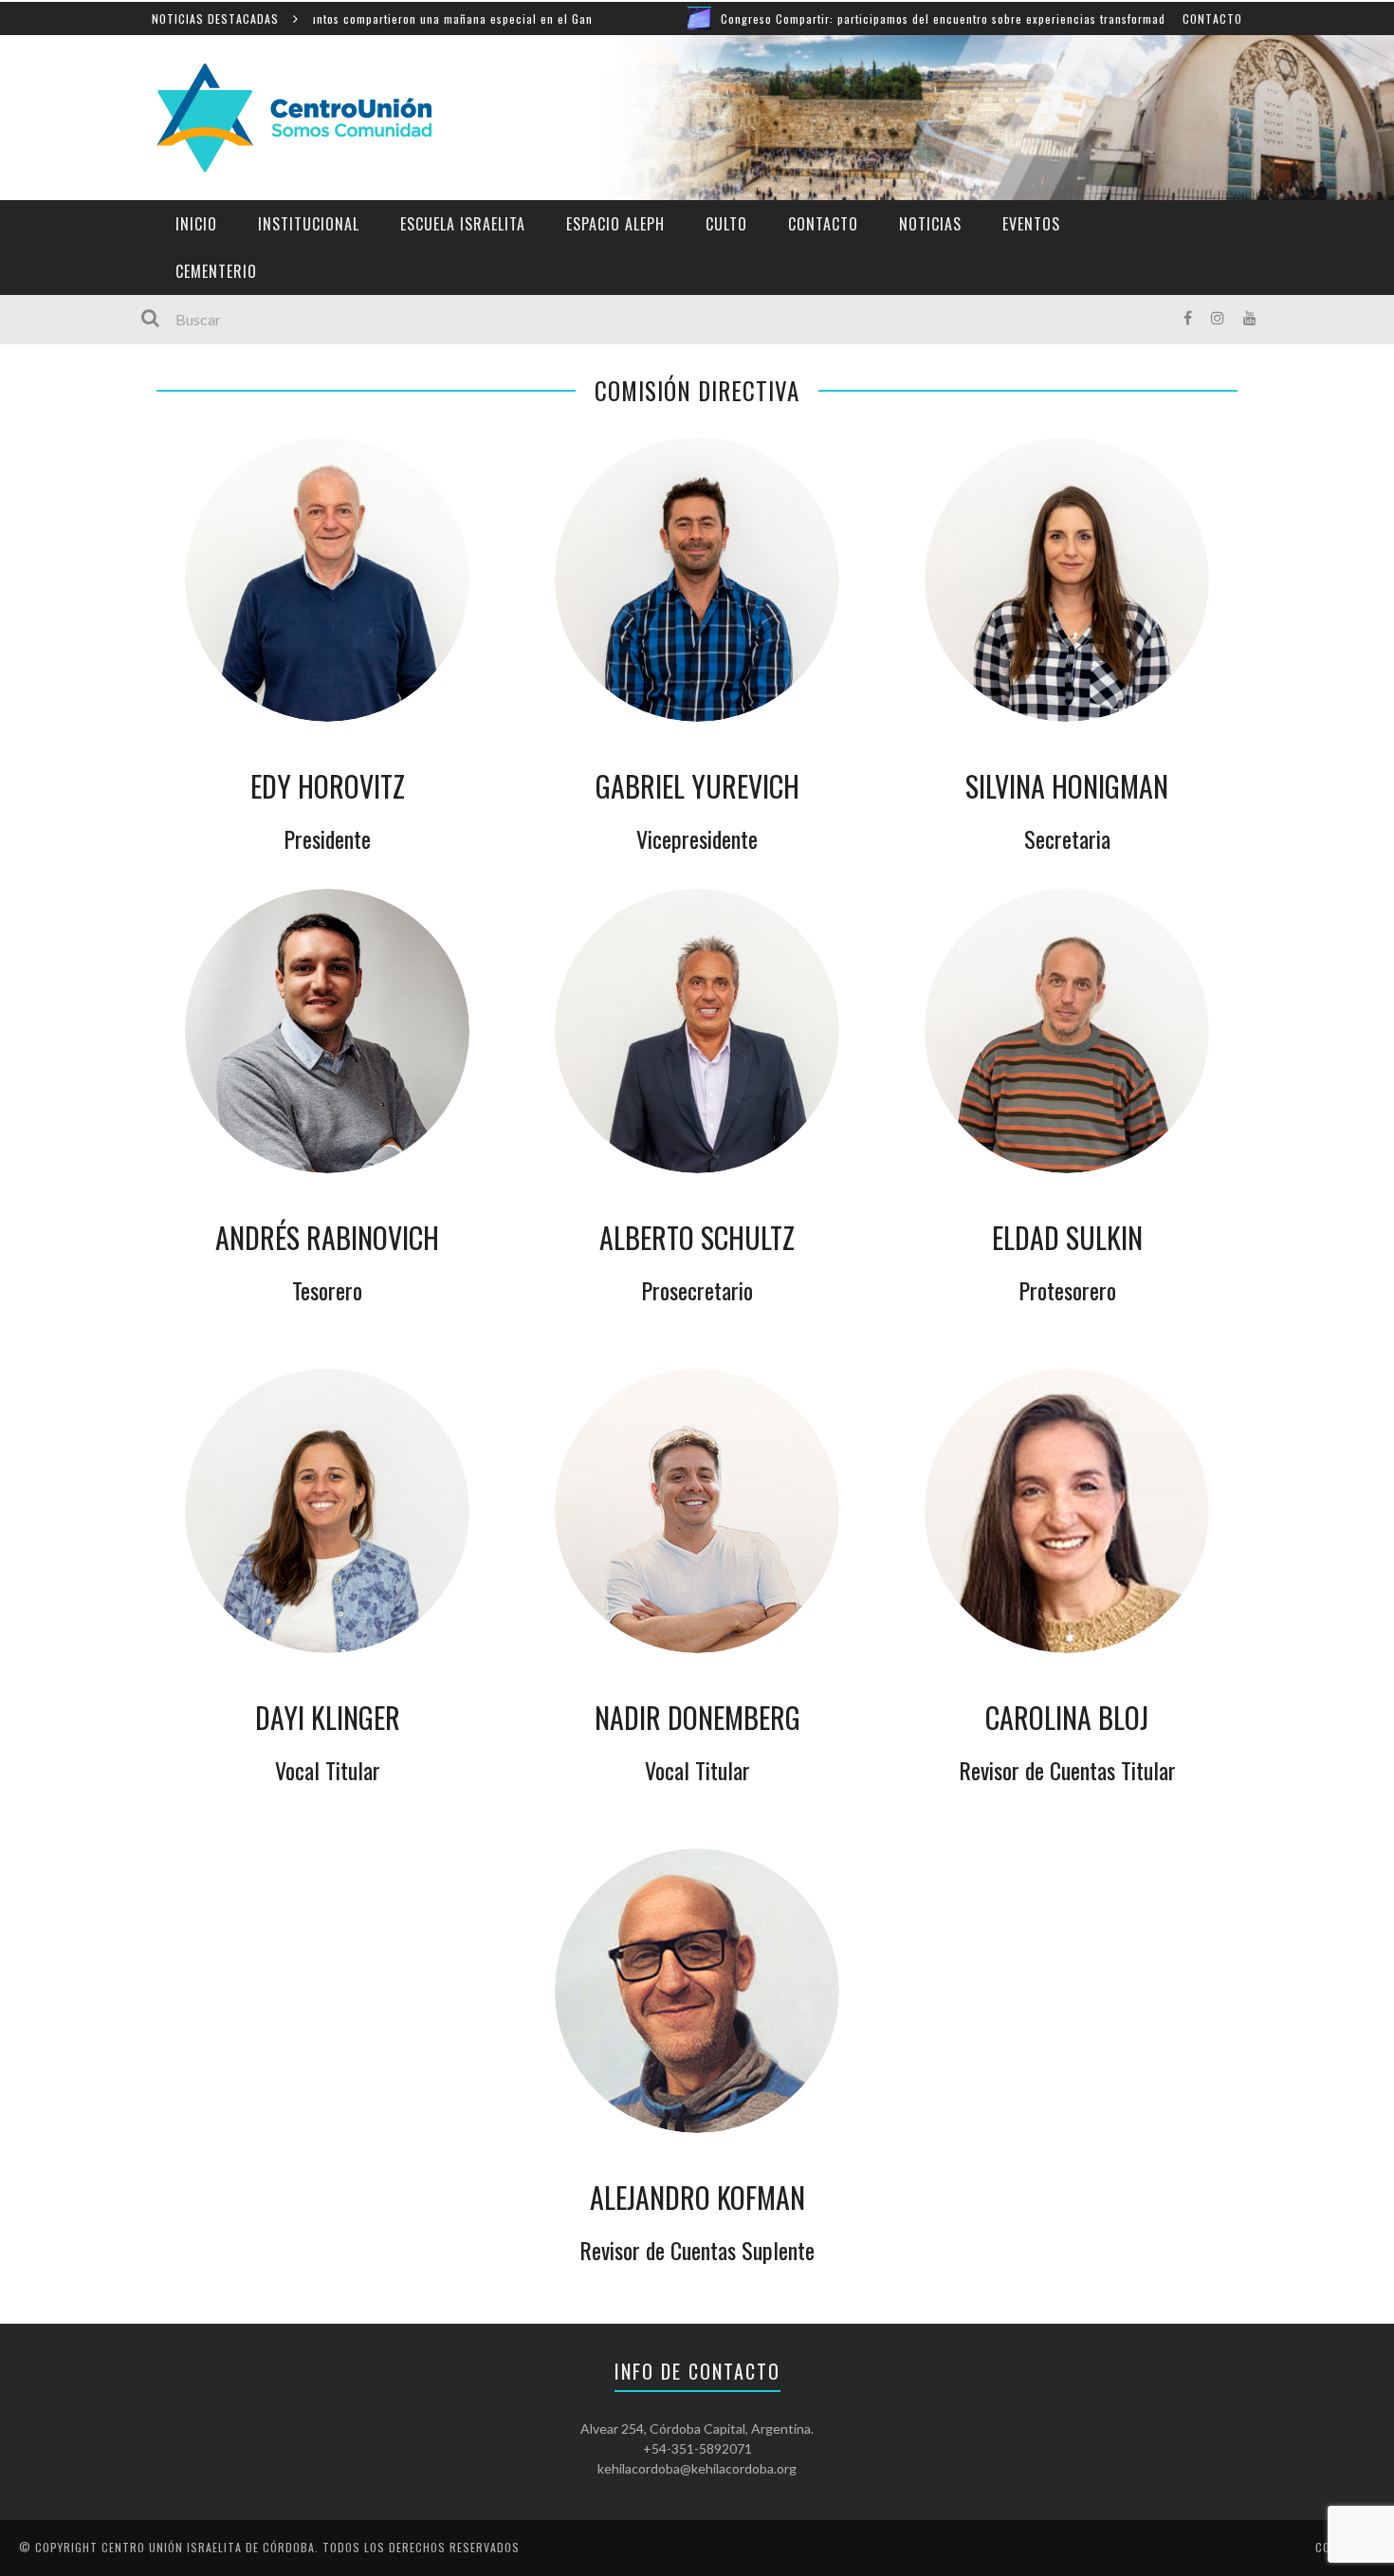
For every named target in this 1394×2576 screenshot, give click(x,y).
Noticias (930, 224)
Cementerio (216, 271)
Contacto (1212, 18)
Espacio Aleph (615, 224)
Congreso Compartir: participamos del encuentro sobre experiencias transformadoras (869, 18)
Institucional (309, 224)
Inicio (196, 224)
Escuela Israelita (463, 224)
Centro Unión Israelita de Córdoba (208, 2547)
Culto (726, 224)
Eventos (1031, 224)
